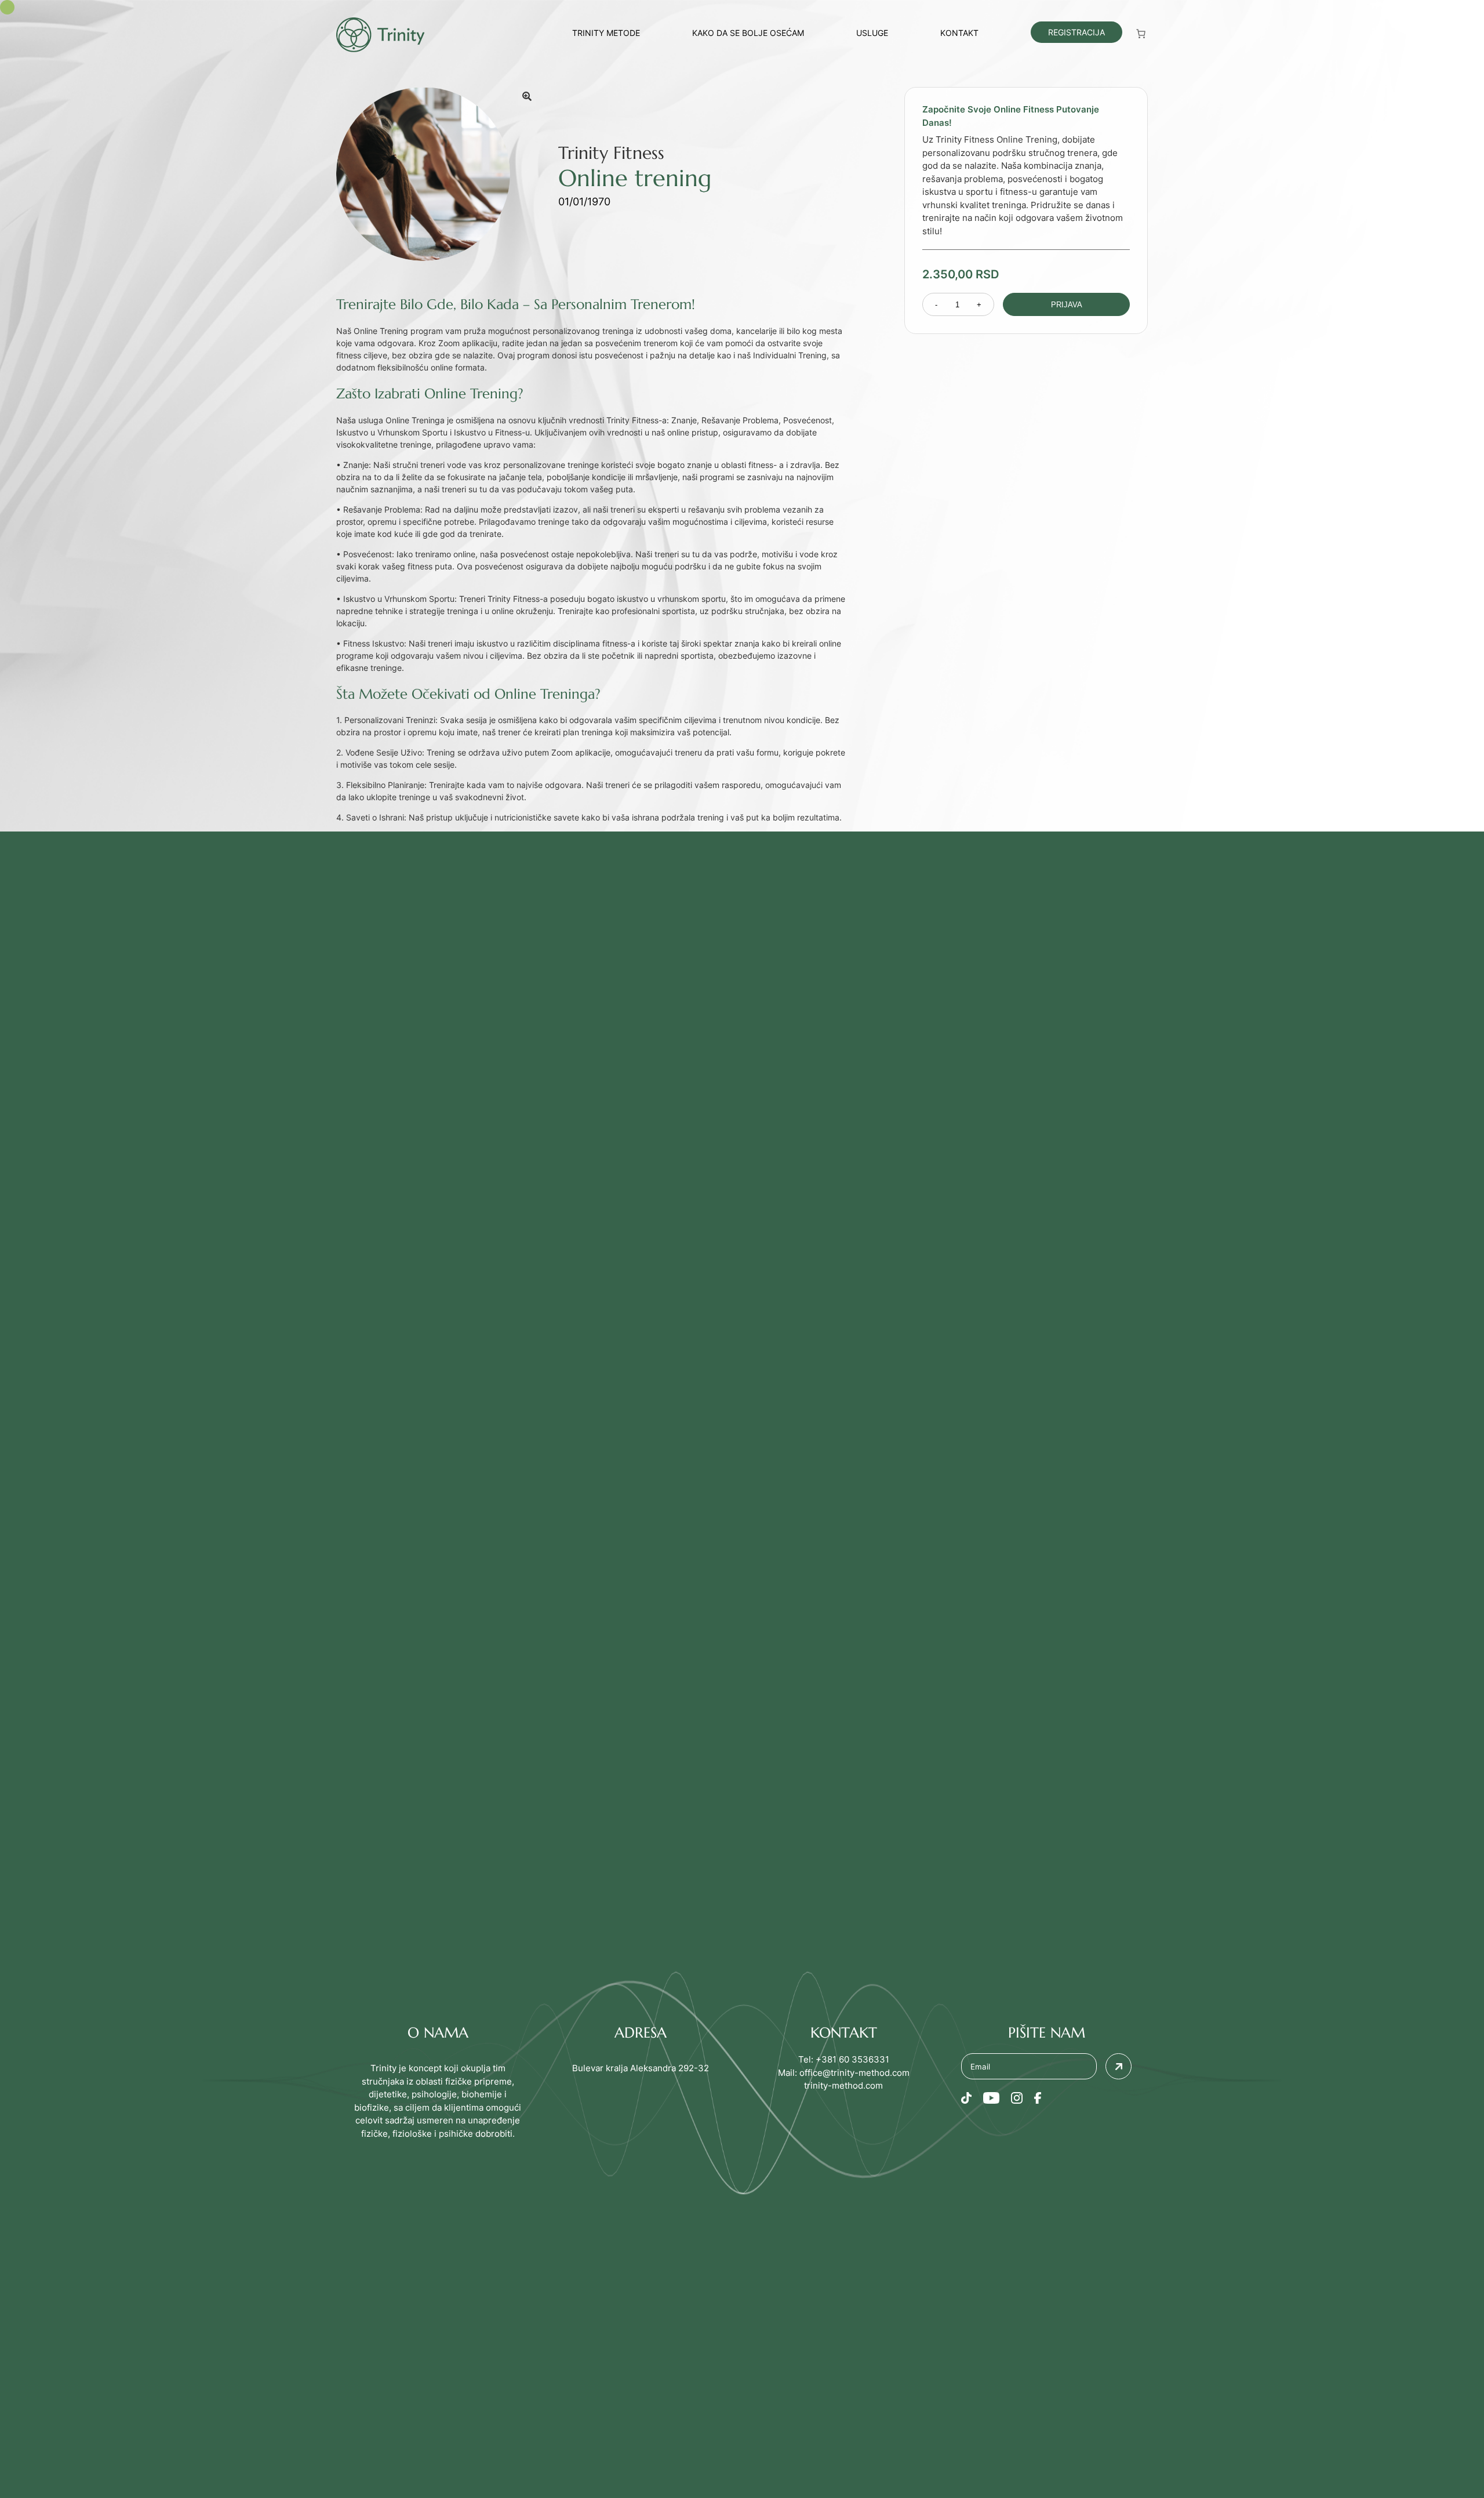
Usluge (872, 33)
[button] (527, 96)
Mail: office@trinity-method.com (844, 2073)
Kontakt (959, 33)
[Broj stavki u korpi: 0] (1141, 34)
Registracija (1076, 32)
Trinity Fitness (611, 153)
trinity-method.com (843, 2085)
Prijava (1067, 305)
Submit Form (1119, 2066)
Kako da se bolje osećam (748, 33)
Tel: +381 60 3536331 (844, 2059)
